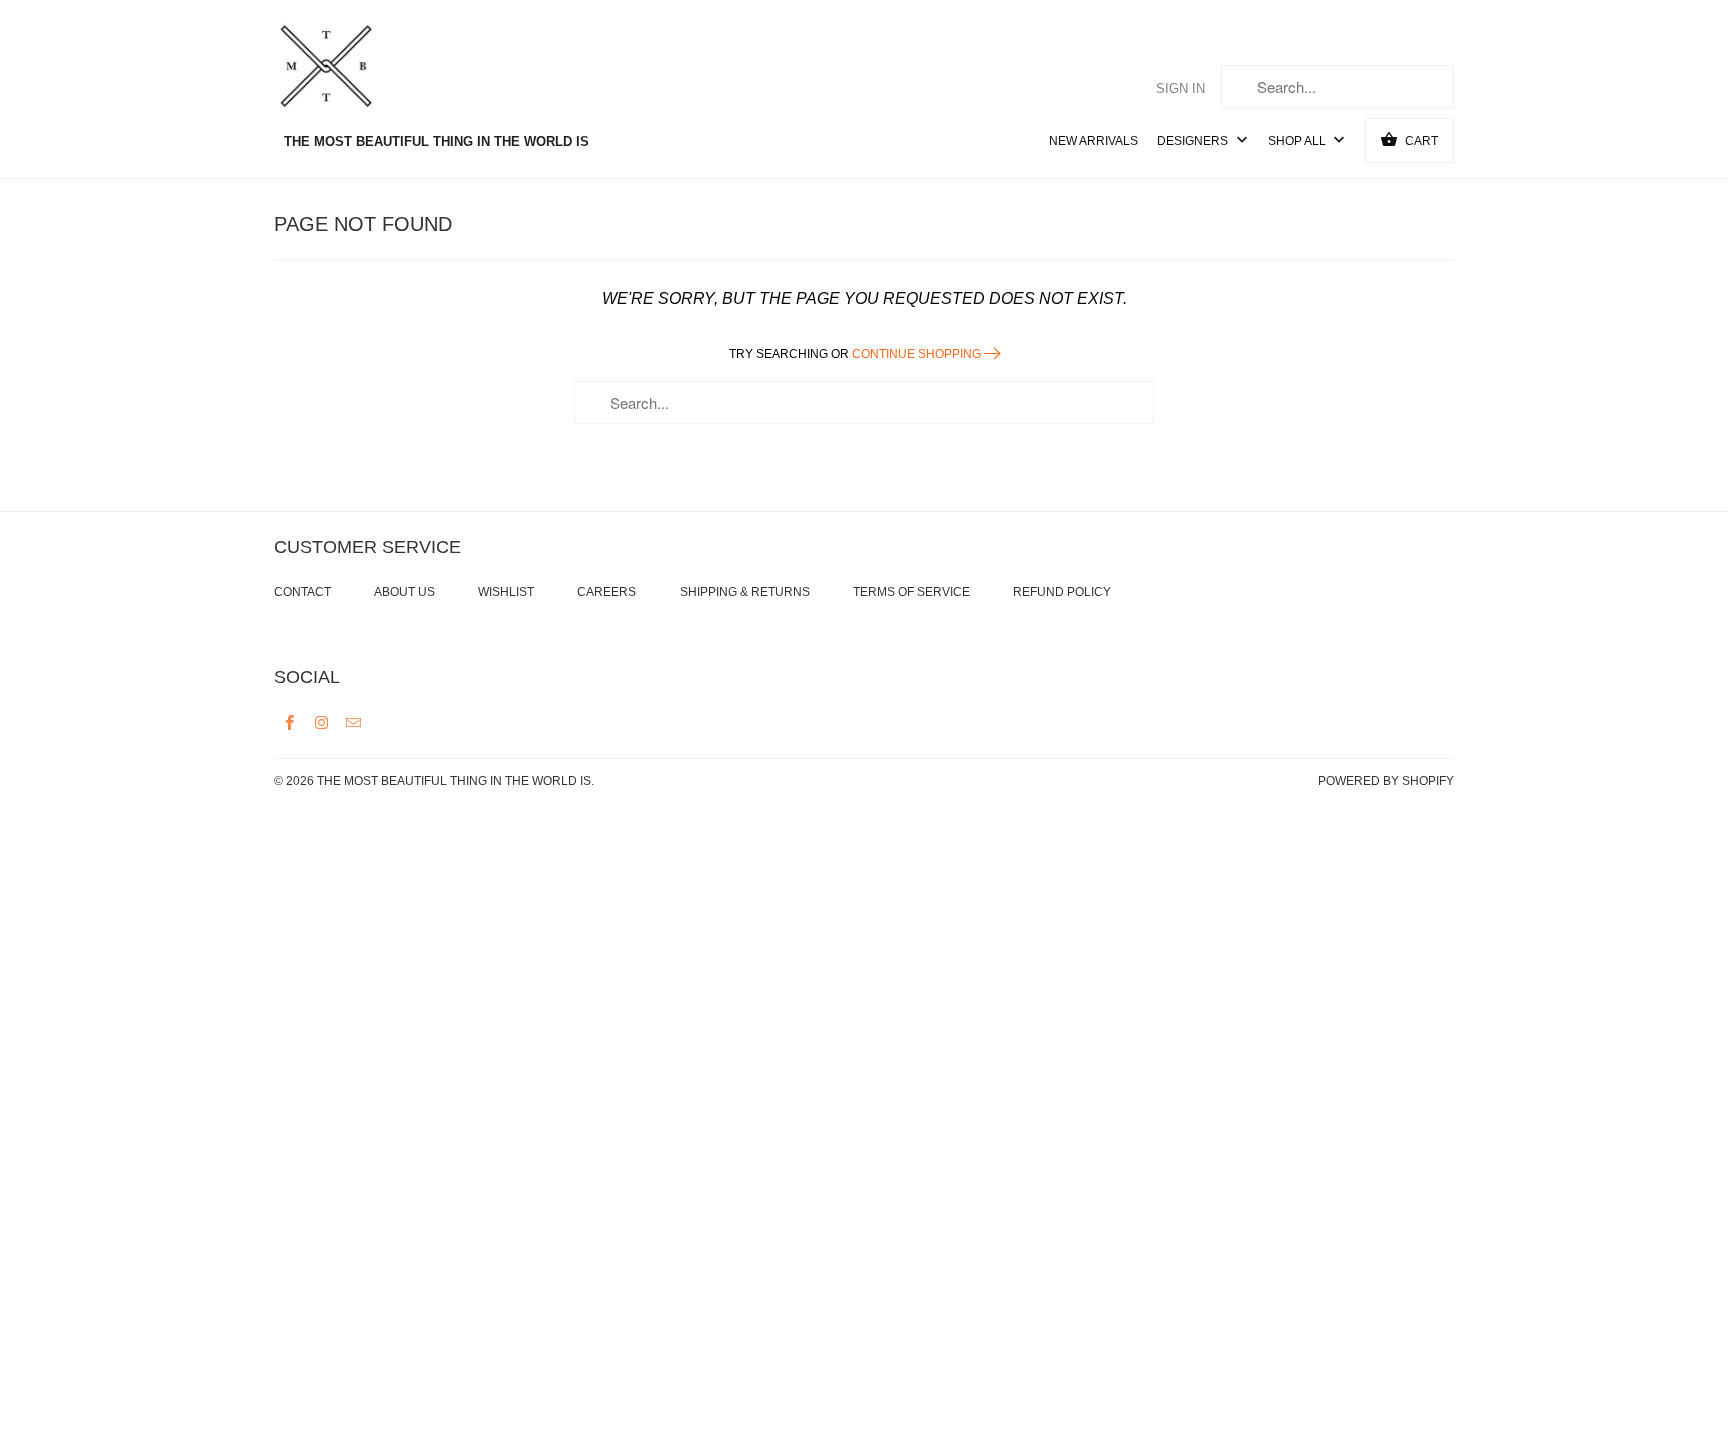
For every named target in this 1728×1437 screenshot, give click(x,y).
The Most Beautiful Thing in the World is (454, 781)
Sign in (1180, 88)
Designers (1194, 141)
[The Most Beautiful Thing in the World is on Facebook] (290, 722)
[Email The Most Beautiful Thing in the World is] (354, 722)
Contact (302, 592)
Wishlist (506, 592)
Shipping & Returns (745, 592)
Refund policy (1062, 592)
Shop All (1298, 141)
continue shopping (918, 354)
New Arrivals (1093, 141)
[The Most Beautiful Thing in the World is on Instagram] (322, 722)
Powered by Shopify (1386, 781)
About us (404, 592)
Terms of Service (911, 592)
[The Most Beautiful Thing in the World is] (364, 69)
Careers (606, 592)
